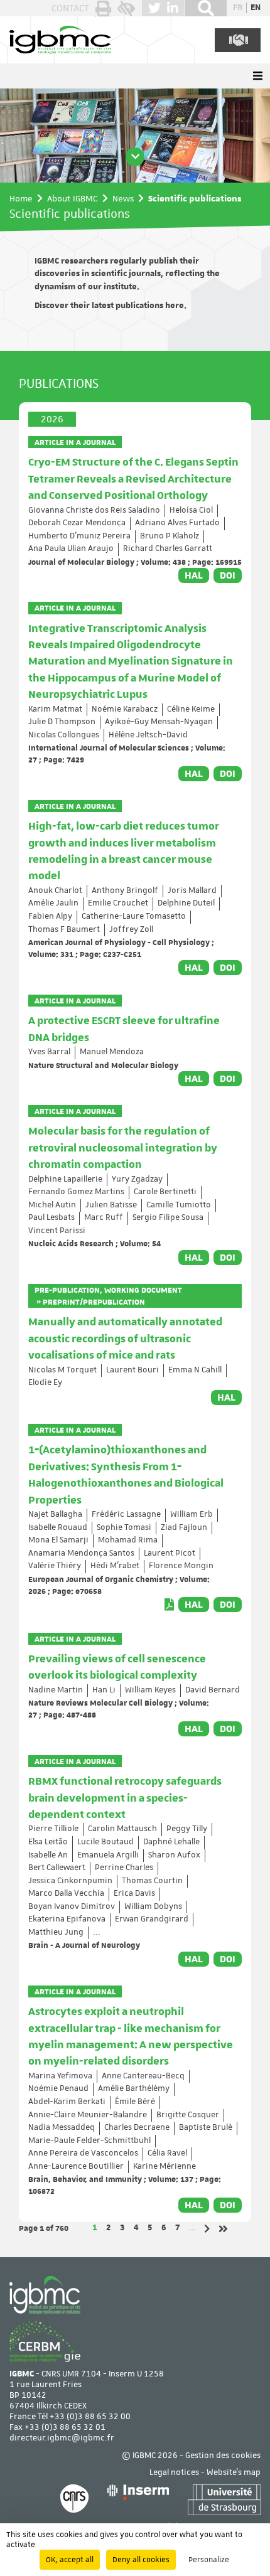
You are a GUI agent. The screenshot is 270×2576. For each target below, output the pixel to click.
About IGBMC (73, 198)
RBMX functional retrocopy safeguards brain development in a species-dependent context (125, 1798)
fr (238, 8)
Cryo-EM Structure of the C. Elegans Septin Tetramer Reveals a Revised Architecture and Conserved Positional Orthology (133, 479)
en (256, 8)
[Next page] (207, 2229)
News (123, 198)
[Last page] (223, 2229)
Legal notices (174, 2473)
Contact (70, 8)
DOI (228, 575)
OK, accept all (70, 2560)
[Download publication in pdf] (169, 1605)
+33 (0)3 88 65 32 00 (90, 2417)
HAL (194, 575)
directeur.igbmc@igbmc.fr (62, 2438)
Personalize (209, 2560)
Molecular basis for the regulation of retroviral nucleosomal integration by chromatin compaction (123, 1148)
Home (21, 198)
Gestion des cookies (223, 2456)
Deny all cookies (141, 2560)
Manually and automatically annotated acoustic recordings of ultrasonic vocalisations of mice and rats (125, 1339)
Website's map (234, 2473)
